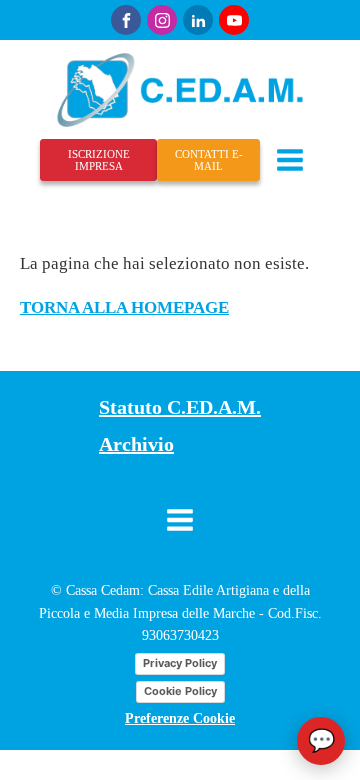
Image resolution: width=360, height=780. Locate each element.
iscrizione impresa (99, 160)
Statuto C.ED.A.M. (180, 407)
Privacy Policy (180, 663)
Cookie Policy (180, 691)
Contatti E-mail (209, 160)
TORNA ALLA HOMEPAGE (124, 307)
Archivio (136, 444)
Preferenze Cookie (180, 718)
